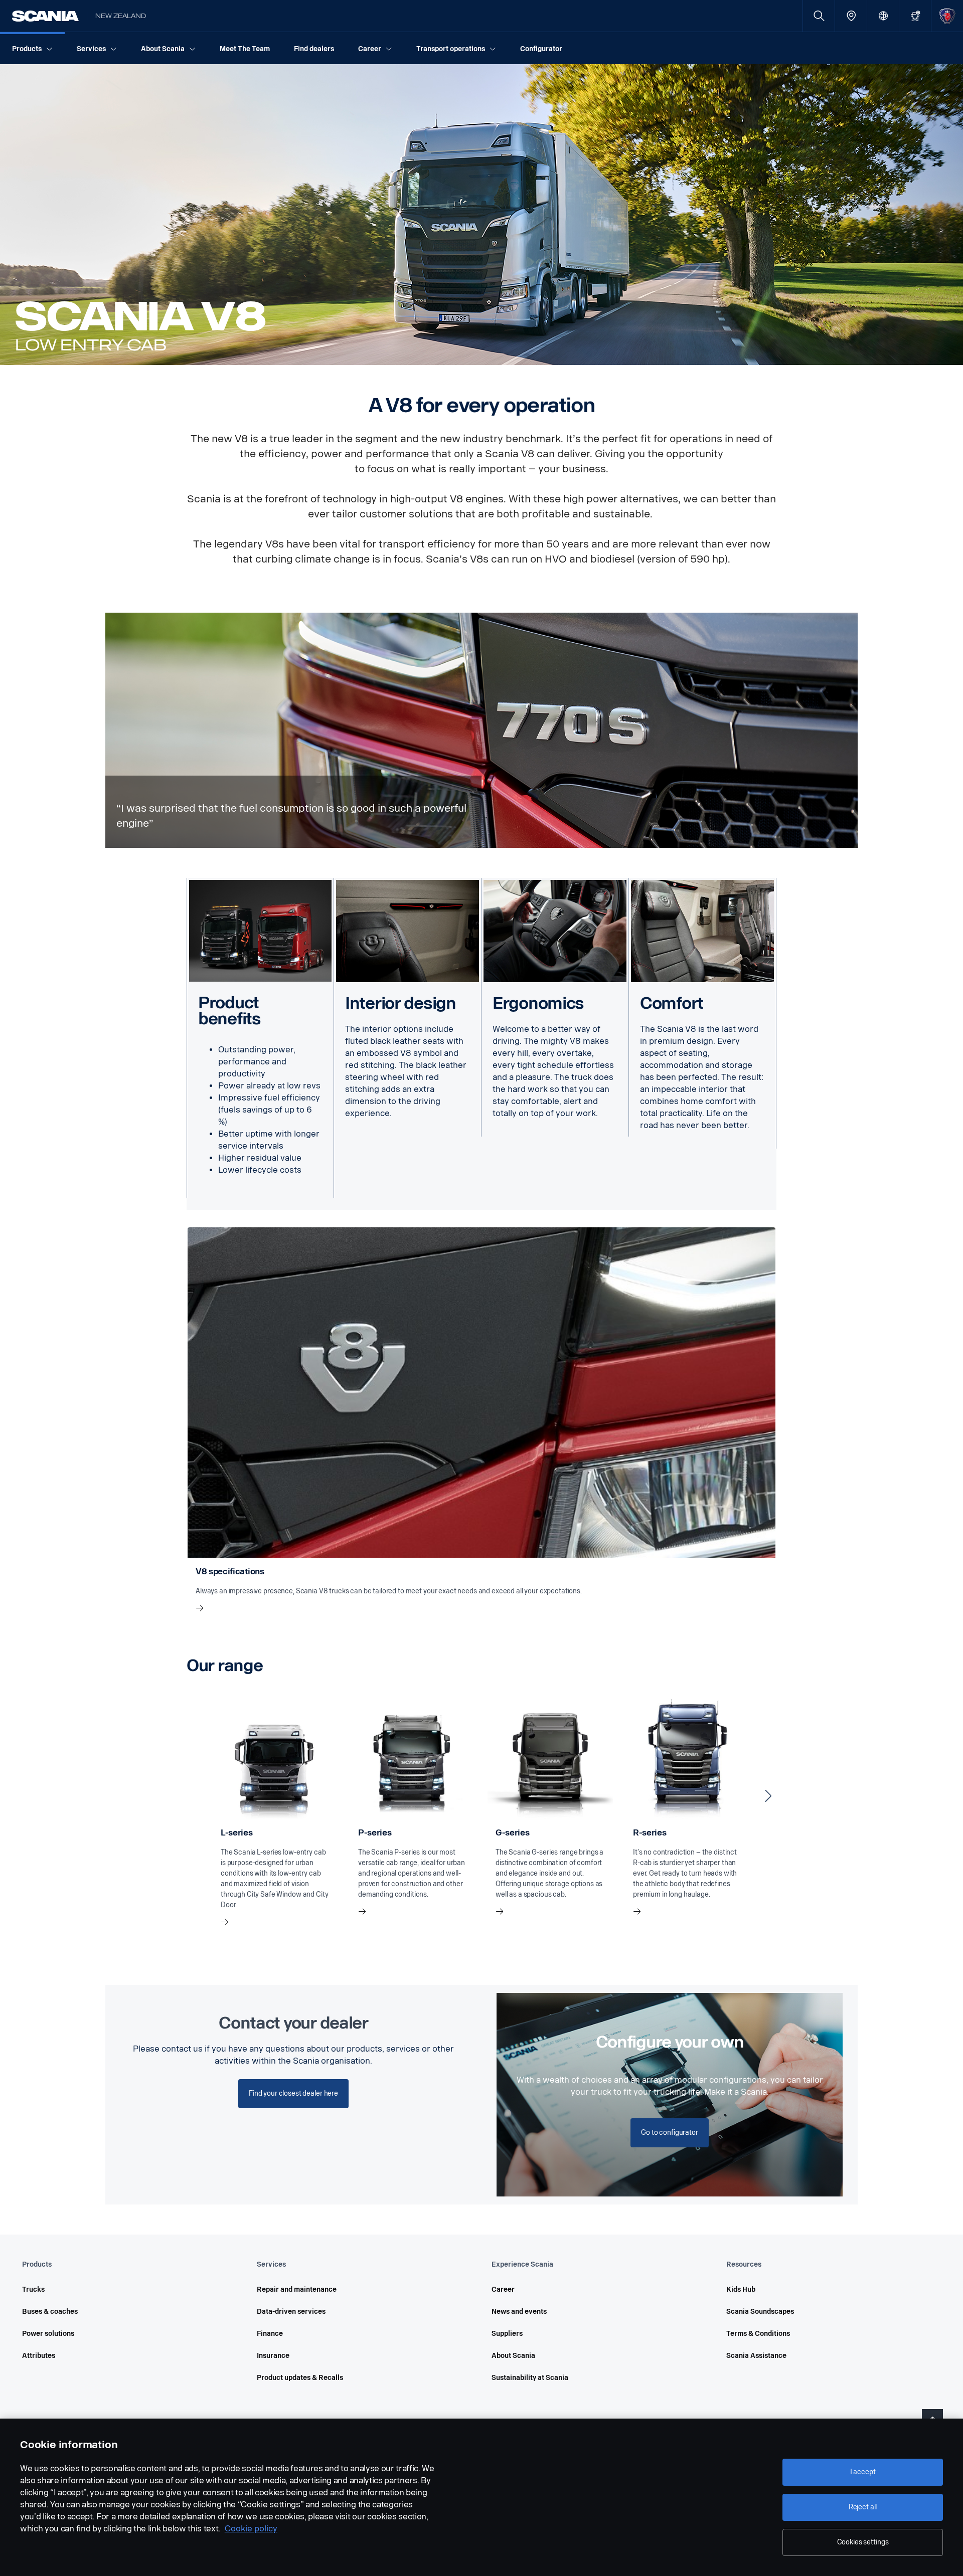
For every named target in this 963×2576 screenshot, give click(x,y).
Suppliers (507, 2334)
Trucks (33, 2289)
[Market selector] (883, 16)
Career (503, 2289)
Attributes (39, 2356)
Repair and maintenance (297, 2289)
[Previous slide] (195, 1796)
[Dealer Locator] (851, 16)
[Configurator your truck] (915, 16)
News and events (519, 2312)
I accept (863, 2472)
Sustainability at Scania (530, 2378)
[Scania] (45, 16)
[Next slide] (768, 1796)
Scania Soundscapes (760, 2312)
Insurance (273, 2356)
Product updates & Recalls (300, 2378)
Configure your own (670, 2042)
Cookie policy (251, 2529)
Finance (270, 2334)
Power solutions (48, 2334)
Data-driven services (291, 2312)
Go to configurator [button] (669, 2133)
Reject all (863, 2507)
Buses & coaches (50, 2312)
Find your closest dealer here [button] (293, 2093)
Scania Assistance (756, 2356)
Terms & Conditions (758, 2334)
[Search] (819, 16)
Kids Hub (741, 2289)
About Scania (513, 2356)
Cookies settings (863, 2542)
